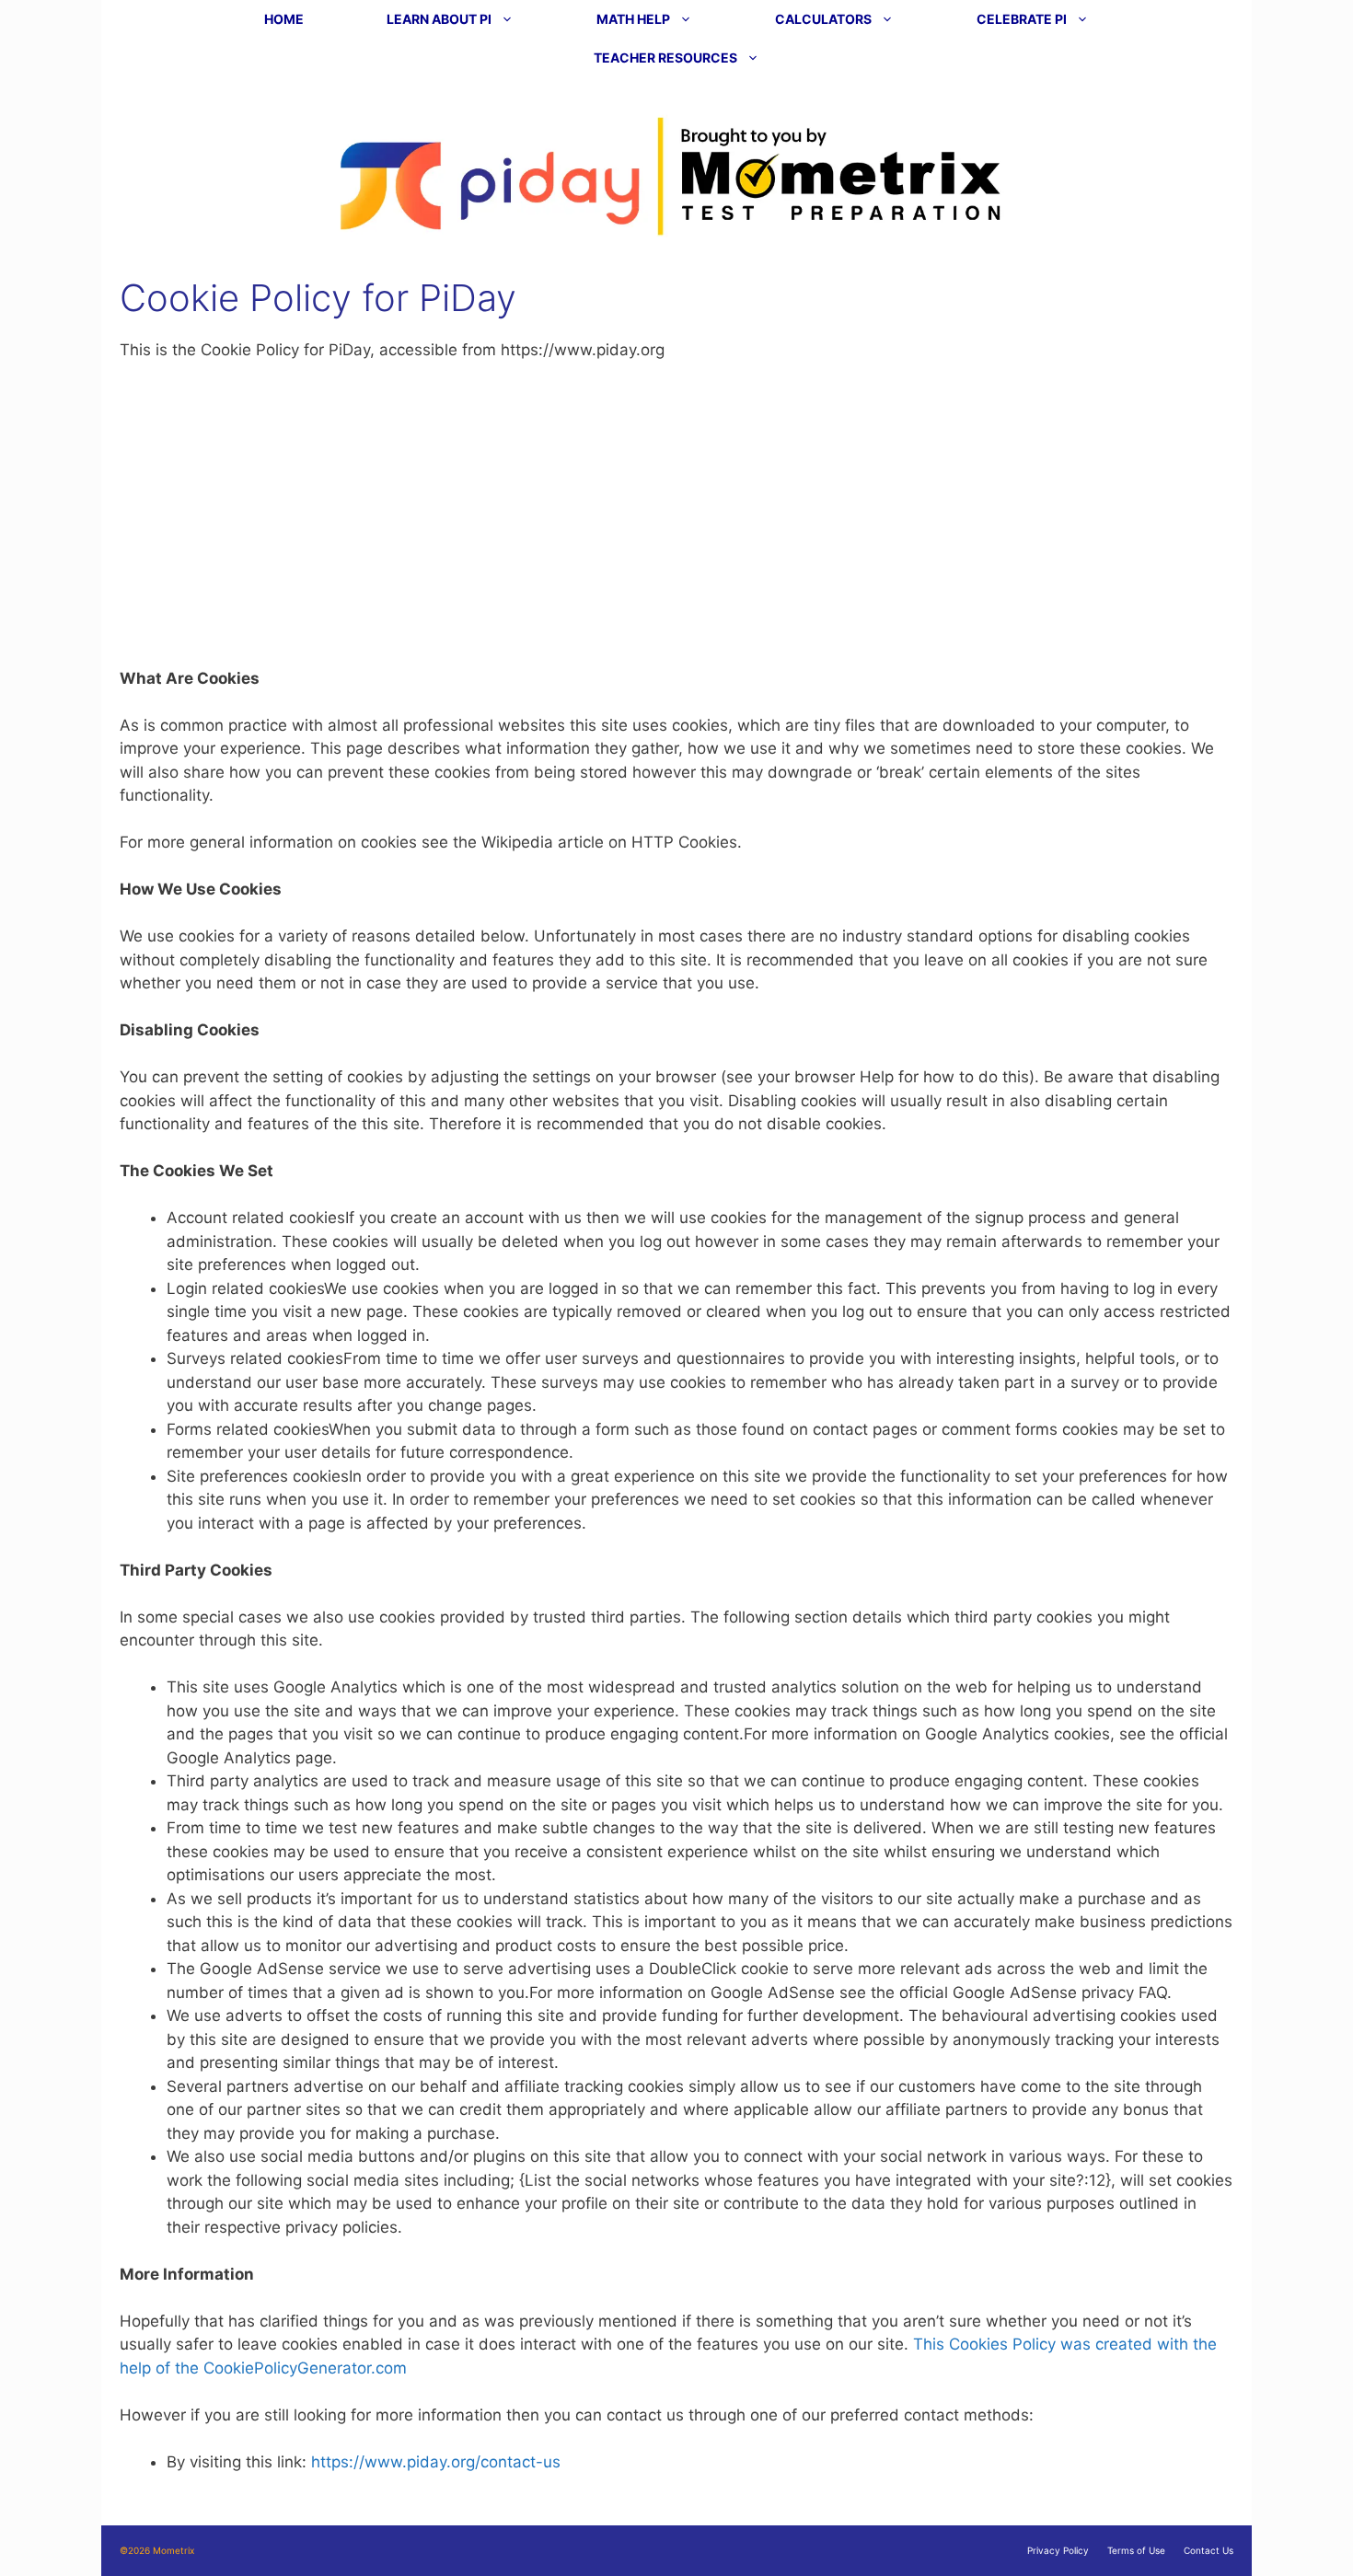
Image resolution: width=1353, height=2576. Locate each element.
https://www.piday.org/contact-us (436, 2462)
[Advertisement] (676, 514)
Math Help (633, 19)
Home (284, 19)
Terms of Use (1136, 2550)
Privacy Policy (1058, 2550)
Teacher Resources (665, 58)
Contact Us (1208, 2550)
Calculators (823, 19)
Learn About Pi (439, 19)
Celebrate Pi (1022, 19)
